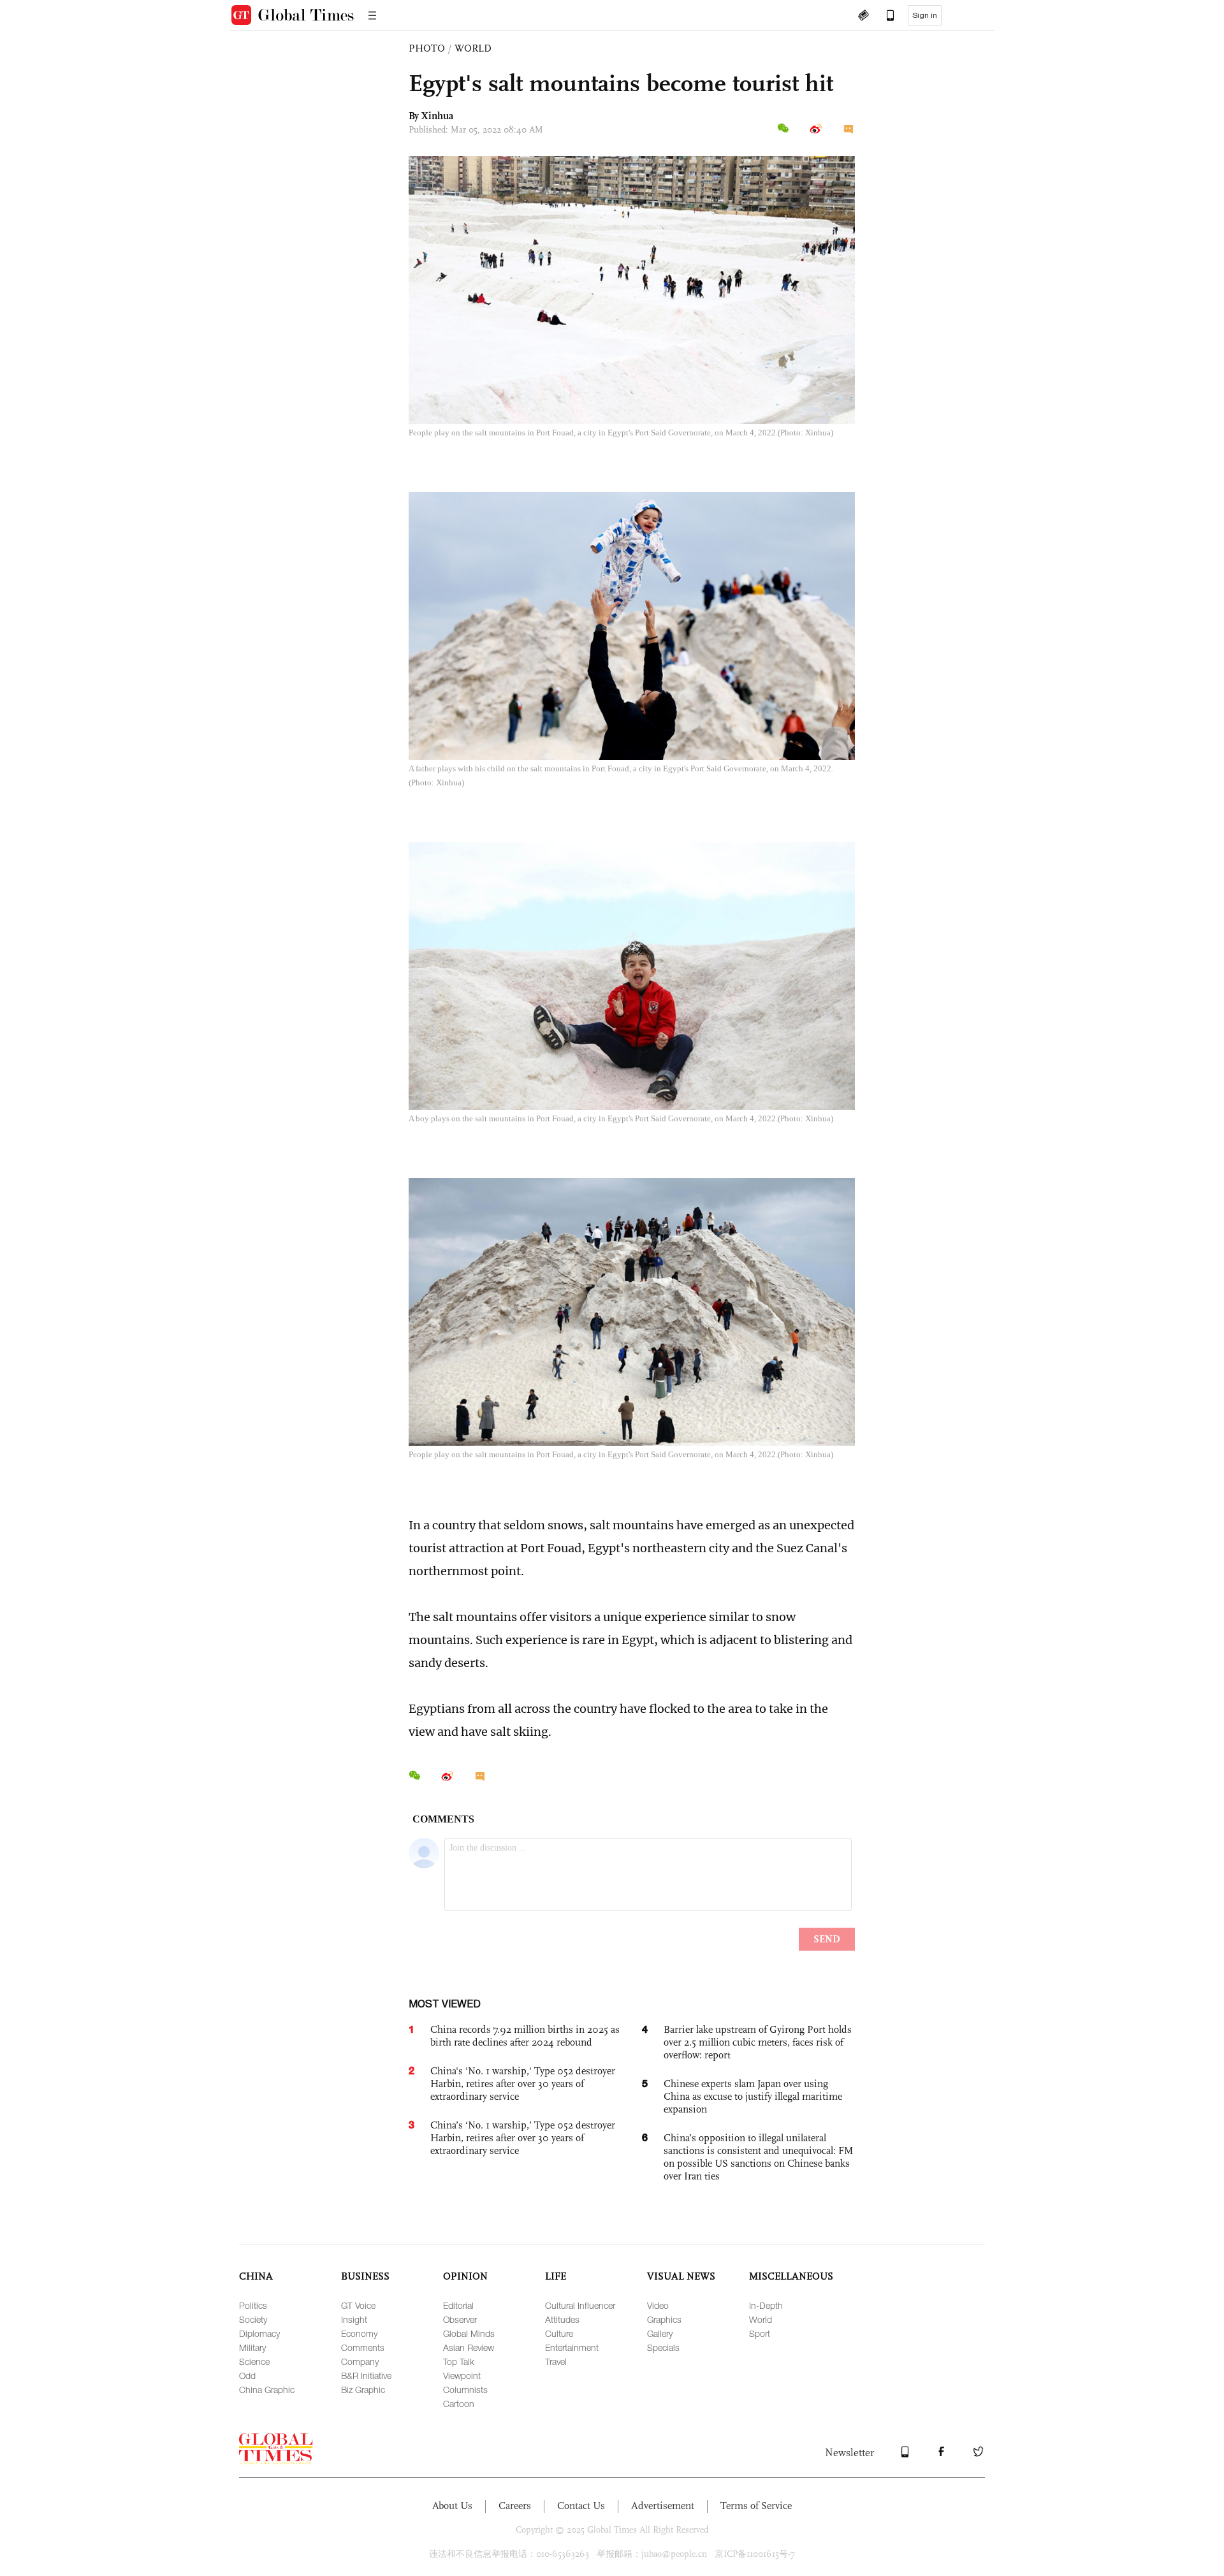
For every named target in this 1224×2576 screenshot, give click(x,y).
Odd (247, 2376)
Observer (460, 2319)
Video (658, 2305)
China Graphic (267, 2390)
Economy (359, 2333)
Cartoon (459, 2404)
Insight (354, 2319)
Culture (559, 2333)
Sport (760, 2333)
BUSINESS (365, 2276)
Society (253, 2319)
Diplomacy (259, 2333)
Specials (663, 2347)
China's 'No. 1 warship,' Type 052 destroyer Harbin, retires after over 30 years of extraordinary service (523, 2084)
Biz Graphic (363, 2390)
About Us (452, 2506)
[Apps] (884, 17)
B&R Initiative (366, 2376)
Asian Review (469, 2347)
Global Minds (469, 2333)
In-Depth (766, 2305)
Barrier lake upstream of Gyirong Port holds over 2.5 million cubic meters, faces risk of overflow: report (758, 2042)
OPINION (465, 2276)
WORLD (473, 48)
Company (360, 2361)
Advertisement (663, 2506)
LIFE (556, 2276)
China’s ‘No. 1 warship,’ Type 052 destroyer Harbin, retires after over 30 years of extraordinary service (523, 2138)
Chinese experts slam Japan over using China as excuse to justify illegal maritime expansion (753, 2096)
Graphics (664, 2319)
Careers (515, 2506)
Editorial (458, 2305)
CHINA (256, 2276)
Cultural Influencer (580, 2305)
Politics (253, 2305)
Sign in (925, 15)
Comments (363, 2347)
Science (254, 2361)
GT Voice (358, 2305)
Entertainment (572, 2347)
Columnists (465, 2390)
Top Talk (459, 2361)
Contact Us (581, 2506)
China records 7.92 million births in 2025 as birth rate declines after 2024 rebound (525, 2036)
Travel (556, 2361)
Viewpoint (462, 2376)
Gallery (660, 2333)
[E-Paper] (863, 17)
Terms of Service (756, 2506)
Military (252, 2347)
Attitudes (562, 2319)
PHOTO (427, 48)
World (761, 2319)
